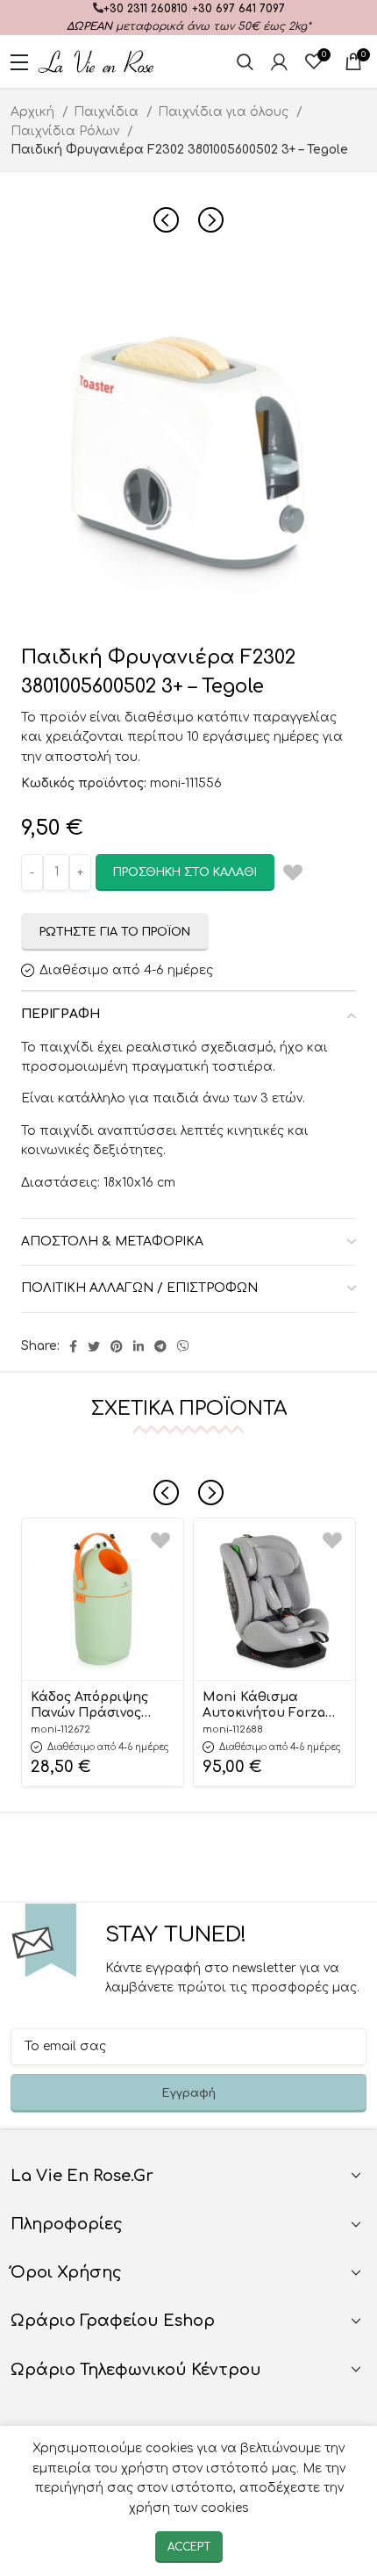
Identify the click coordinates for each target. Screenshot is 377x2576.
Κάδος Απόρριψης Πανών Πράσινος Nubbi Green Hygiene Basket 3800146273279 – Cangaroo (101, 1706)
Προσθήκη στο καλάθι (185, 872)
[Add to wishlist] (160, 1541)
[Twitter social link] (94, 1346)
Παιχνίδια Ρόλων (67, 131)
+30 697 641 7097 (238, 9)
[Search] (245, 61)
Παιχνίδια (108, 112)
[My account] (279, 61)
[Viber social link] (183, 1346)
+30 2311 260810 (146, 9)
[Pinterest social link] (117, 1346)
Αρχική (34, 112)
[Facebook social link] (73, 1346)
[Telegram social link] (160, 1346)
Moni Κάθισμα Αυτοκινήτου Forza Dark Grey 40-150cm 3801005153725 (266, 1706)
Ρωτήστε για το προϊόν (115, 932)
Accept (189, 2547)
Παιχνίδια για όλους (225, 112)
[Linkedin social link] (139, 1346)
